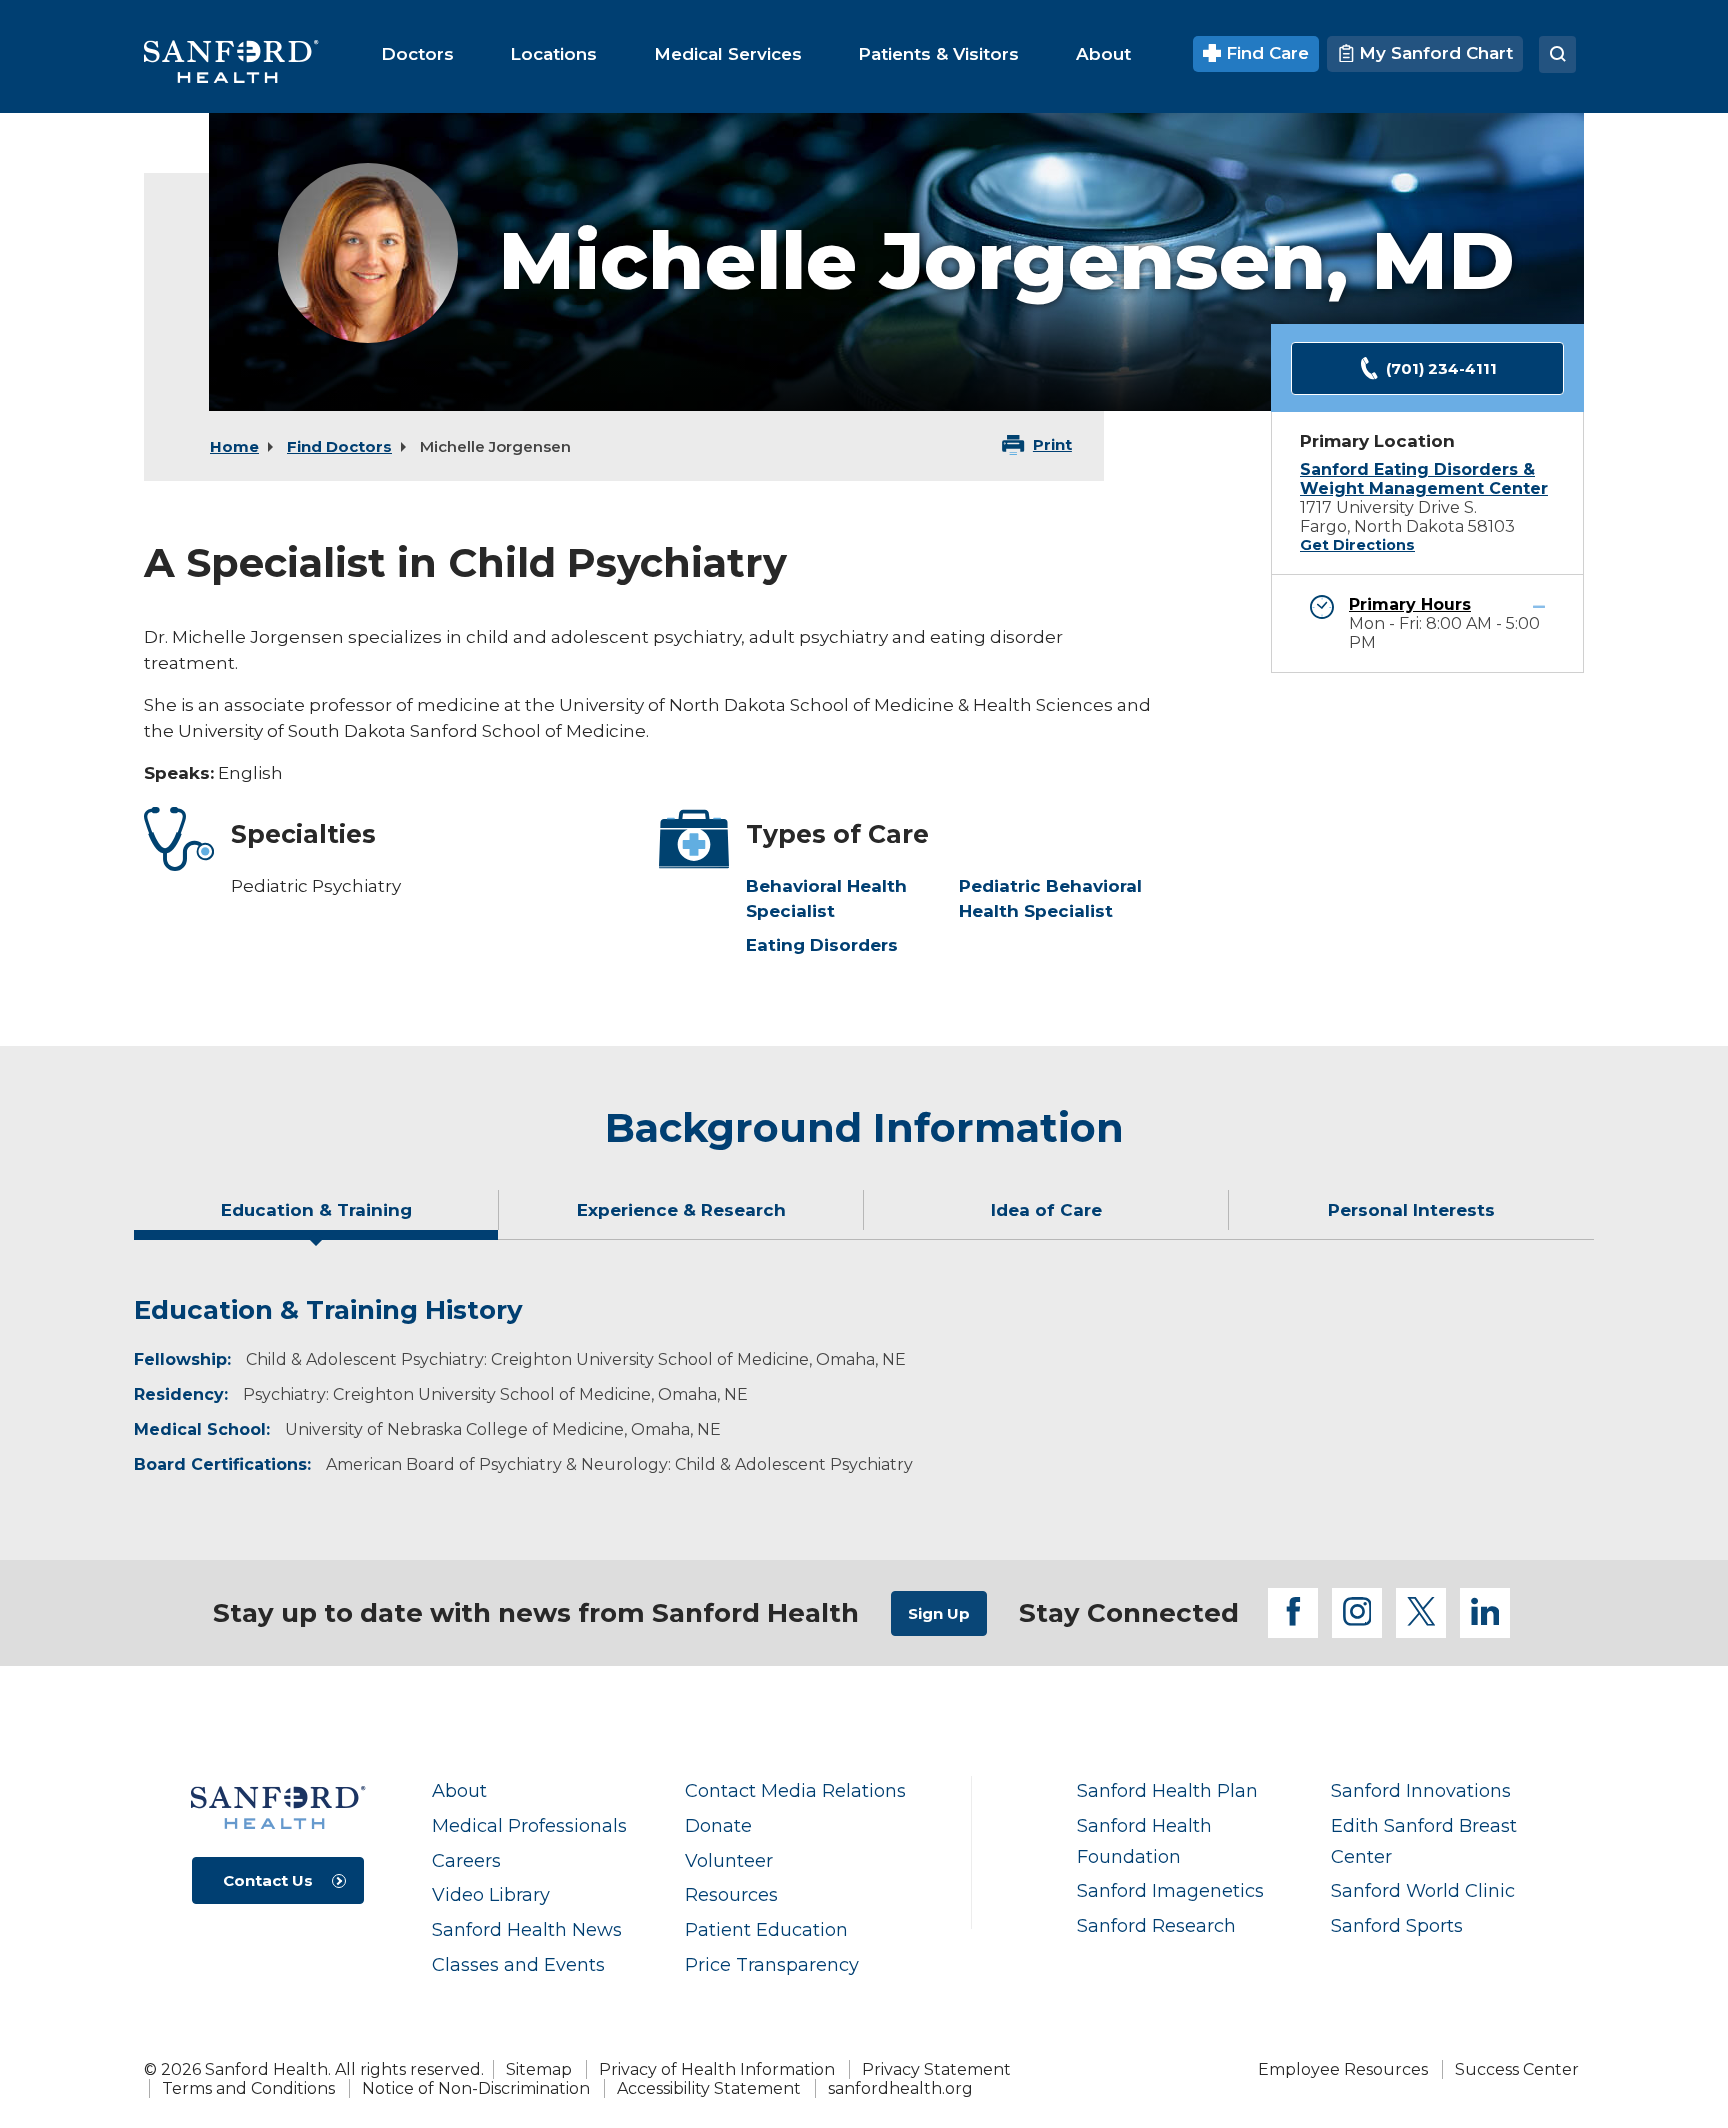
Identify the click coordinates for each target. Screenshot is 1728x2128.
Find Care (1265, 53)
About (459, 1790)
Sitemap (539, 2069)
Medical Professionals (529, 1825)
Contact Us (268, 1880)
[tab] (316, 1218)
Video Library (491, 1894)
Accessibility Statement (709, 2088)
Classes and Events (518, 1964)
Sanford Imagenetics (1170, 1890)
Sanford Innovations (1421, 1790)
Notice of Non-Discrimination (476, 2088)
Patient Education (766, 1929)
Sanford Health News (527, 1929)
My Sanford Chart (1433, 53)
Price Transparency (772, 1964)
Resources (731, 1894)
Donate (718, 1825)
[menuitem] (417, 54)
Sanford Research (1156, 1925)
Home (234, 446)
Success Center (1517, 2069)
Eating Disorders (822, 945)
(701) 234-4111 (1441, 368)
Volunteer (729, 1860)
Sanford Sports (1397, 1925)
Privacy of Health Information (717, 2069)
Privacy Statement (936, 2069)
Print (1052, 444)
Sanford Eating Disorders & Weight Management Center (1424, 479)
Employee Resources (1343, 2069)
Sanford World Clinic (1423, 1890)
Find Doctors (339, 446)
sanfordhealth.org (900, 2088)
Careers (466, 1860)
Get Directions (1357, 545)
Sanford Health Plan (1167, 1790)
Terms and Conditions (248, 2088)
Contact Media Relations (795, 1790)
